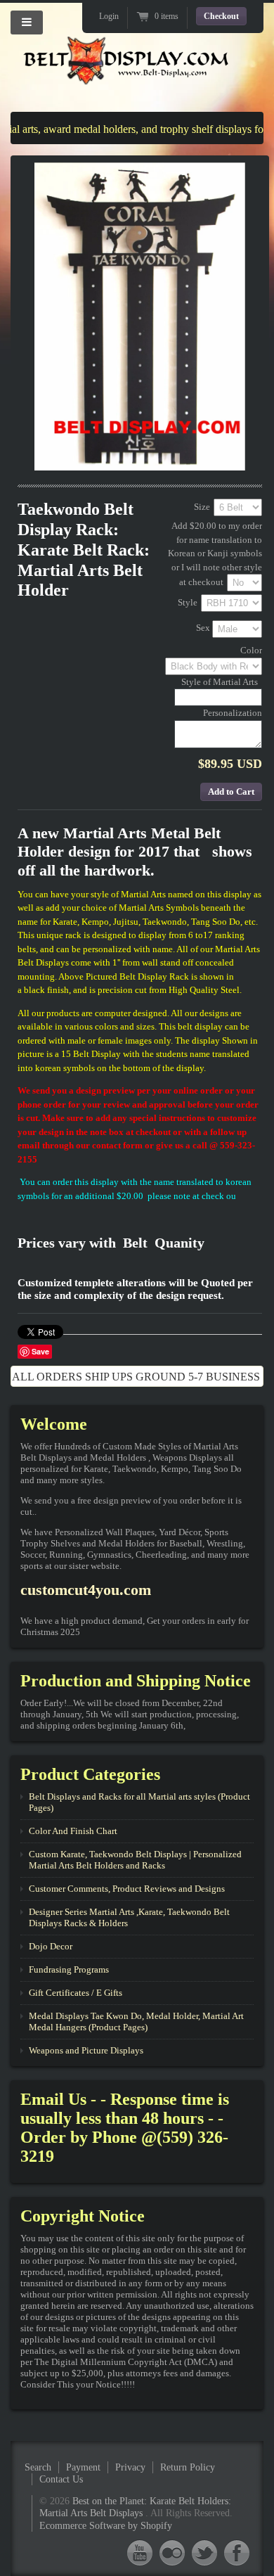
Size (202, 507)
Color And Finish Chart (73, 1831)
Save (40, 1351)
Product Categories (90, 1774)
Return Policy (188, 2467)
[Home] (126, 73)
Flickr (172, 2552)
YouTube (140, 2552)
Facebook (237, 2552)
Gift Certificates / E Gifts (76, 1993)
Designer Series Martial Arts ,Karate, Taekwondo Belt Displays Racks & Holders (129, 1917)
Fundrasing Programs (69, 1969)
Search (38, 2467)
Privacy (130, 2467)
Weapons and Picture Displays (86, 2050)
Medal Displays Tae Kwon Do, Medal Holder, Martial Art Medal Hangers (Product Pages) (136, 2021)
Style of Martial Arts (220, 682)
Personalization (233, 713)
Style (188, 602)
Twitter (204, 2552)
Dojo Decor (51, 1946)
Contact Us (61, 2479)
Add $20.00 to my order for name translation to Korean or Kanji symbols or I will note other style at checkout (215, 553)
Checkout (221, 16)
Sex (203, 628)
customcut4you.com (86, 1590)
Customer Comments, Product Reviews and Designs (127, 1889)
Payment (83, 2467)
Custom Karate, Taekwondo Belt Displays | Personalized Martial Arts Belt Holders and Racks (135, 1860)
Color (251, 650)
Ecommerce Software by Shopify (106, 2526)
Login (109, 16)
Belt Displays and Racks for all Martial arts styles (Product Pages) (139, 1802)
